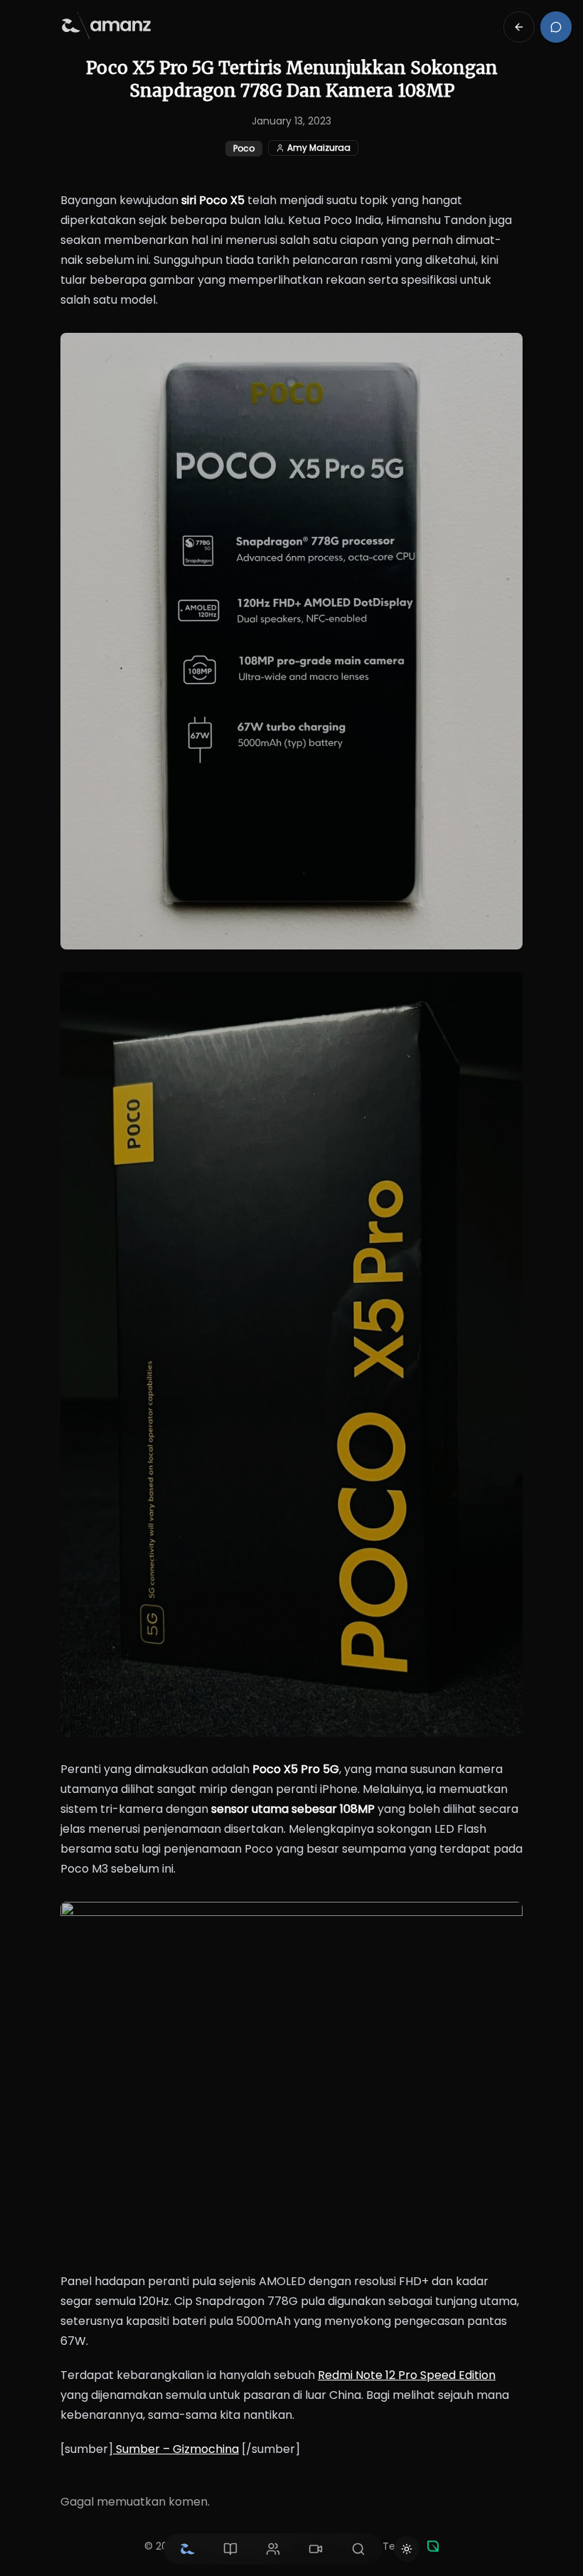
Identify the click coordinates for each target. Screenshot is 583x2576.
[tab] (188, 2549)
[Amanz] (433, 2546)
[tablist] (273, 2549)
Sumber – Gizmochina (176, 2449)
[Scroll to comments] (556, 27)
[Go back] (519, 27)
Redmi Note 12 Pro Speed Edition (407, 2375)
